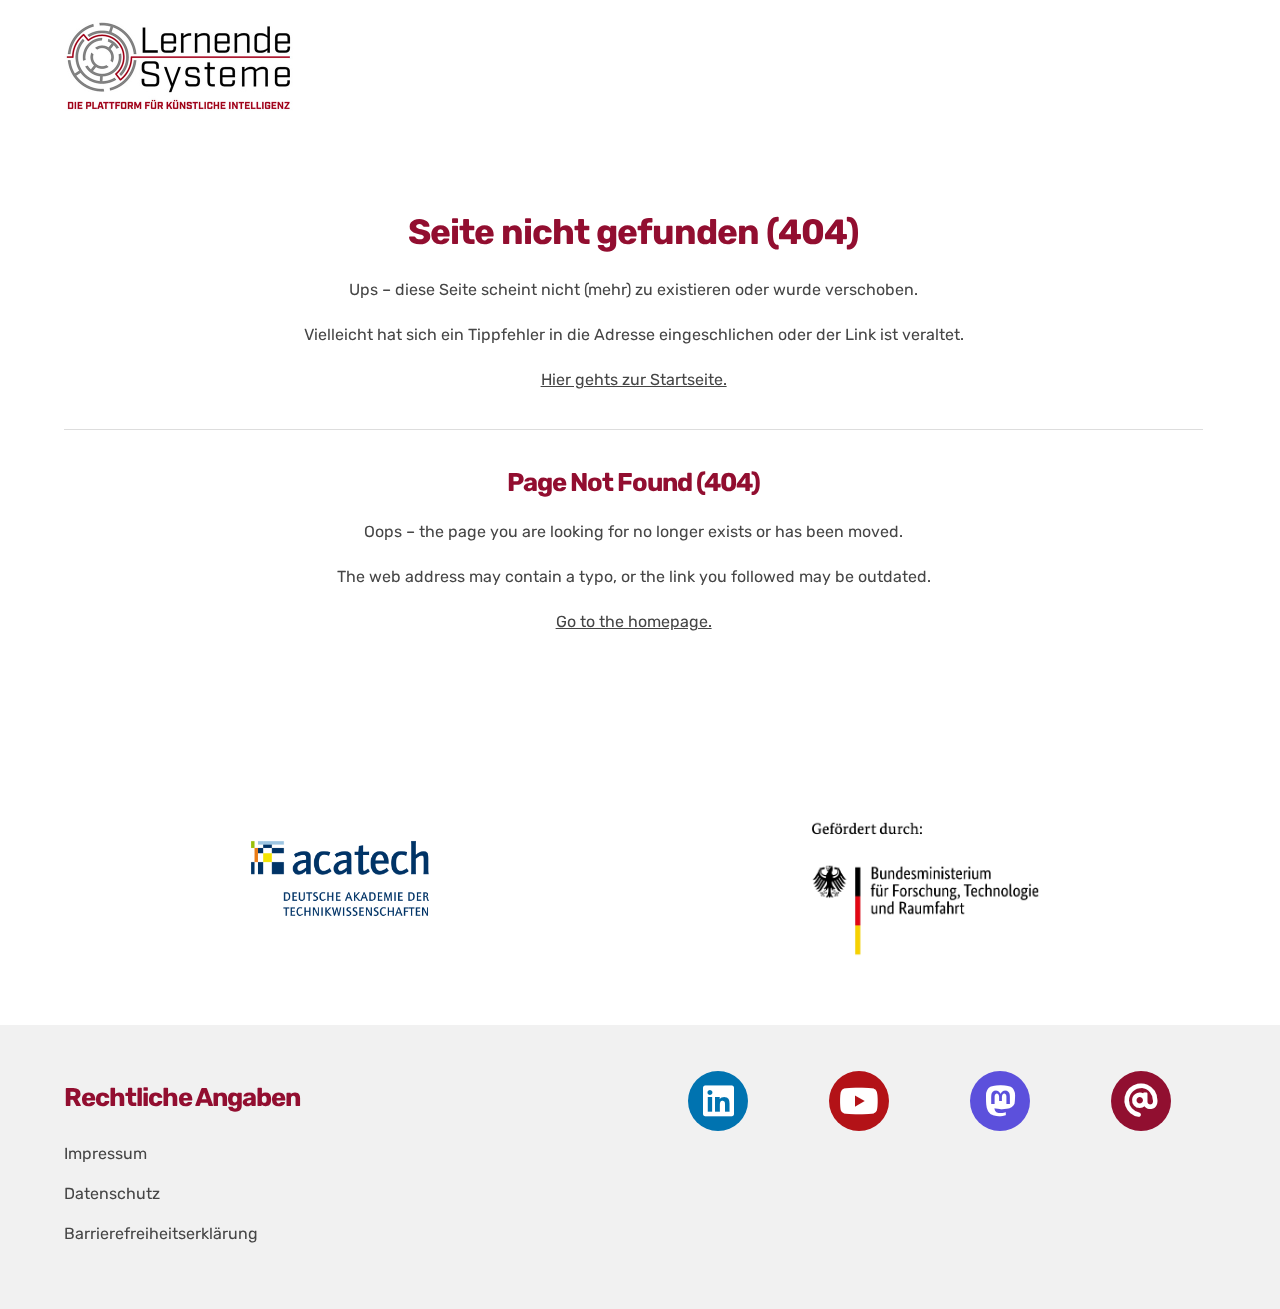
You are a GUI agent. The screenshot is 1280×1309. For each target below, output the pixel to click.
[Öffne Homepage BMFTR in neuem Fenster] (927, 896)
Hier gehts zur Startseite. (634, 379)
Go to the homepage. (634, 621)
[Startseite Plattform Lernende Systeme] (616, 65)
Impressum (105, 1153)
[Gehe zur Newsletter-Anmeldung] (1141, 1101)
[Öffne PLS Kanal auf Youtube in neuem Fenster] (859, 1101)
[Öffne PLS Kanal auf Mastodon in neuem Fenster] (1000, 1101)
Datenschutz (112, 1193)
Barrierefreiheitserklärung (161, 1233)
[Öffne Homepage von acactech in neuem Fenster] (340, 878)
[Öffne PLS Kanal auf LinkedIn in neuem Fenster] (718, 1101)
